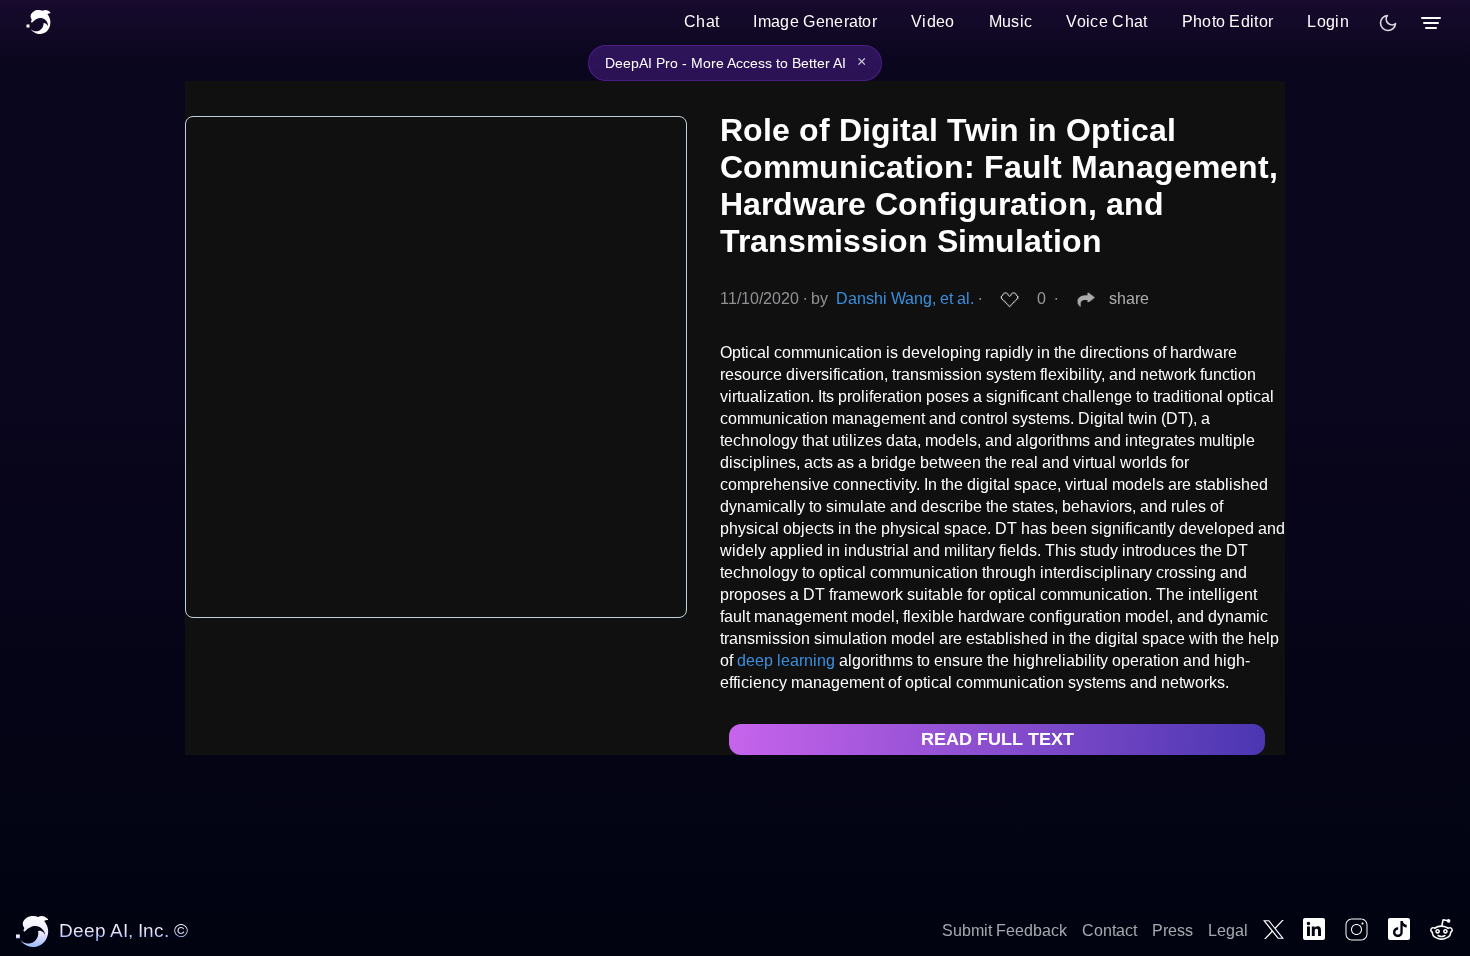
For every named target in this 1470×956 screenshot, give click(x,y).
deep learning (786, 660)
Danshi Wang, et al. (905, 298)
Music (1011, 21)
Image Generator (815, 21)
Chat (701, 21)
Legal (1228, 930)
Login (1328, 21)
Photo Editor (1228, 21)
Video (933, 21)
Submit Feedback (1004, 930)
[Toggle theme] (1388, 23)
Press (1172, 930)
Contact (1109, 930)
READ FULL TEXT (997, 739)
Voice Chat (1106, 21)
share (1129, 298)
